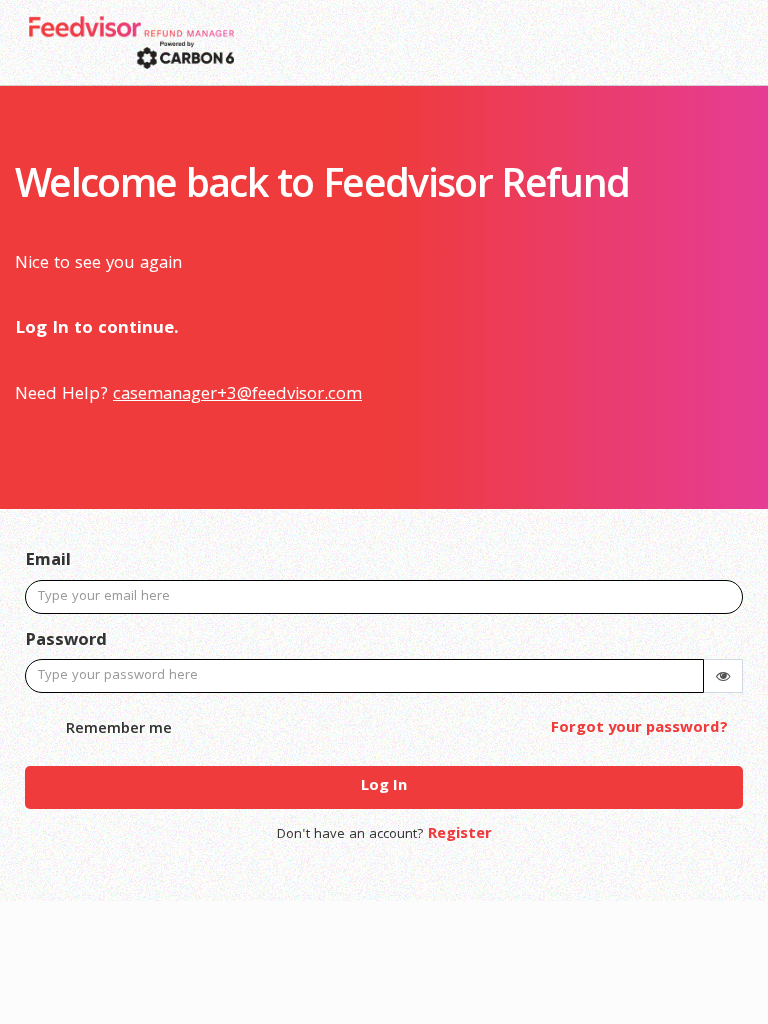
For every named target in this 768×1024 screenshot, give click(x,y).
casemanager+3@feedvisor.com (237, 395)
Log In (384, 787)
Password (66, 642)
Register (460, 835)
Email (48, 562)
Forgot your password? (639, 729)
